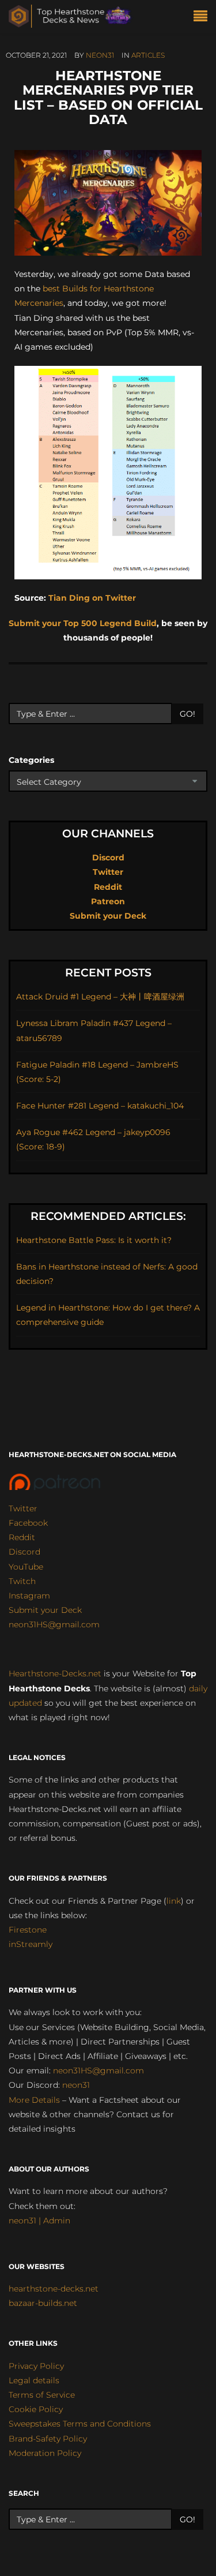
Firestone (28, 1930)
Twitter (108, 872)
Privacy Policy (36, 2366)
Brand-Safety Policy (48, 2439)
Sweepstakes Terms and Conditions (80, 2424)
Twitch (22, 1581)
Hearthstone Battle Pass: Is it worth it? (94, 1240)
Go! (187, 714)
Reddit (108, 887)
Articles (148, 55)
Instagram (29, 1596)
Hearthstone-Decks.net (55, 1673)
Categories (31, 760)
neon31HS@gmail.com (54, 1624)
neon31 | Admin (39, 2221)
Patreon (108, 901)
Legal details (34, 2380)
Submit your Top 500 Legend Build (83, 623)
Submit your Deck (108, 916)
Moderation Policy (45, 2453)
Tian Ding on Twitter (92, 598)
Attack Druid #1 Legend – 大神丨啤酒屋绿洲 (100, 997)
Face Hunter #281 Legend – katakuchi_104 (100, 1106)
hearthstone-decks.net (54, 2289)
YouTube (26, 1567)
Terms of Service (42, 2395)
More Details (34, 2100)
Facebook (28, 1523)
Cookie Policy (36, 2409)
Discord (108, 858)
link (174, 1901)
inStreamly (31, 1944)
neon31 (100, 55)
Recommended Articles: (108, 1216)
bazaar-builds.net (43, 2303)
